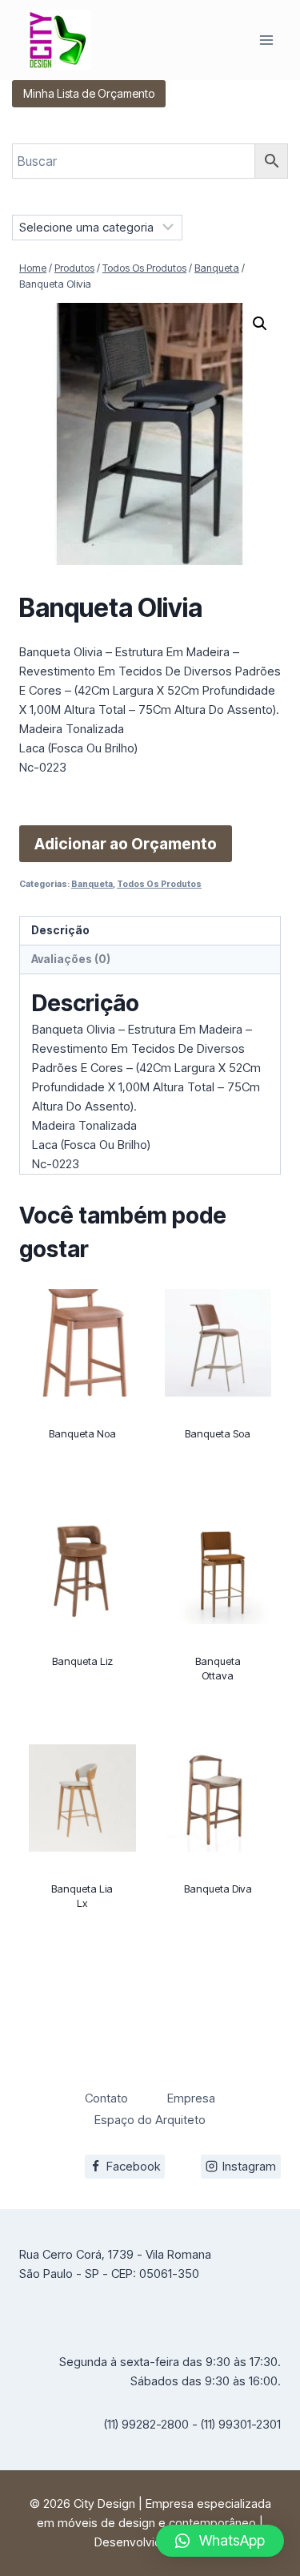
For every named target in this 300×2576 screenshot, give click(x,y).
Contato (106, 2098)
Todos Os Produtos (159, 884)
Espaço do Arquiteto (150, 2120)
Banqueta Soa (218, 1433)
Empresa (191, 2098)
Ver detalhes (82, 1493)
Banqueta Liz (82, 1661)
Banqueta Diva (218, 1889)
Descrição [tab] (60, 930)
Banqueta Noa (82, 1433)
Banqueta (92, 884)
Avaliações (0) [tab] (71, 959)
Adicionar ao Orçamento (126, 844)
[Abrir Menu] (266, 40)
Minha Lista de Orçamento (89, 93)
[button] (260, 324)
